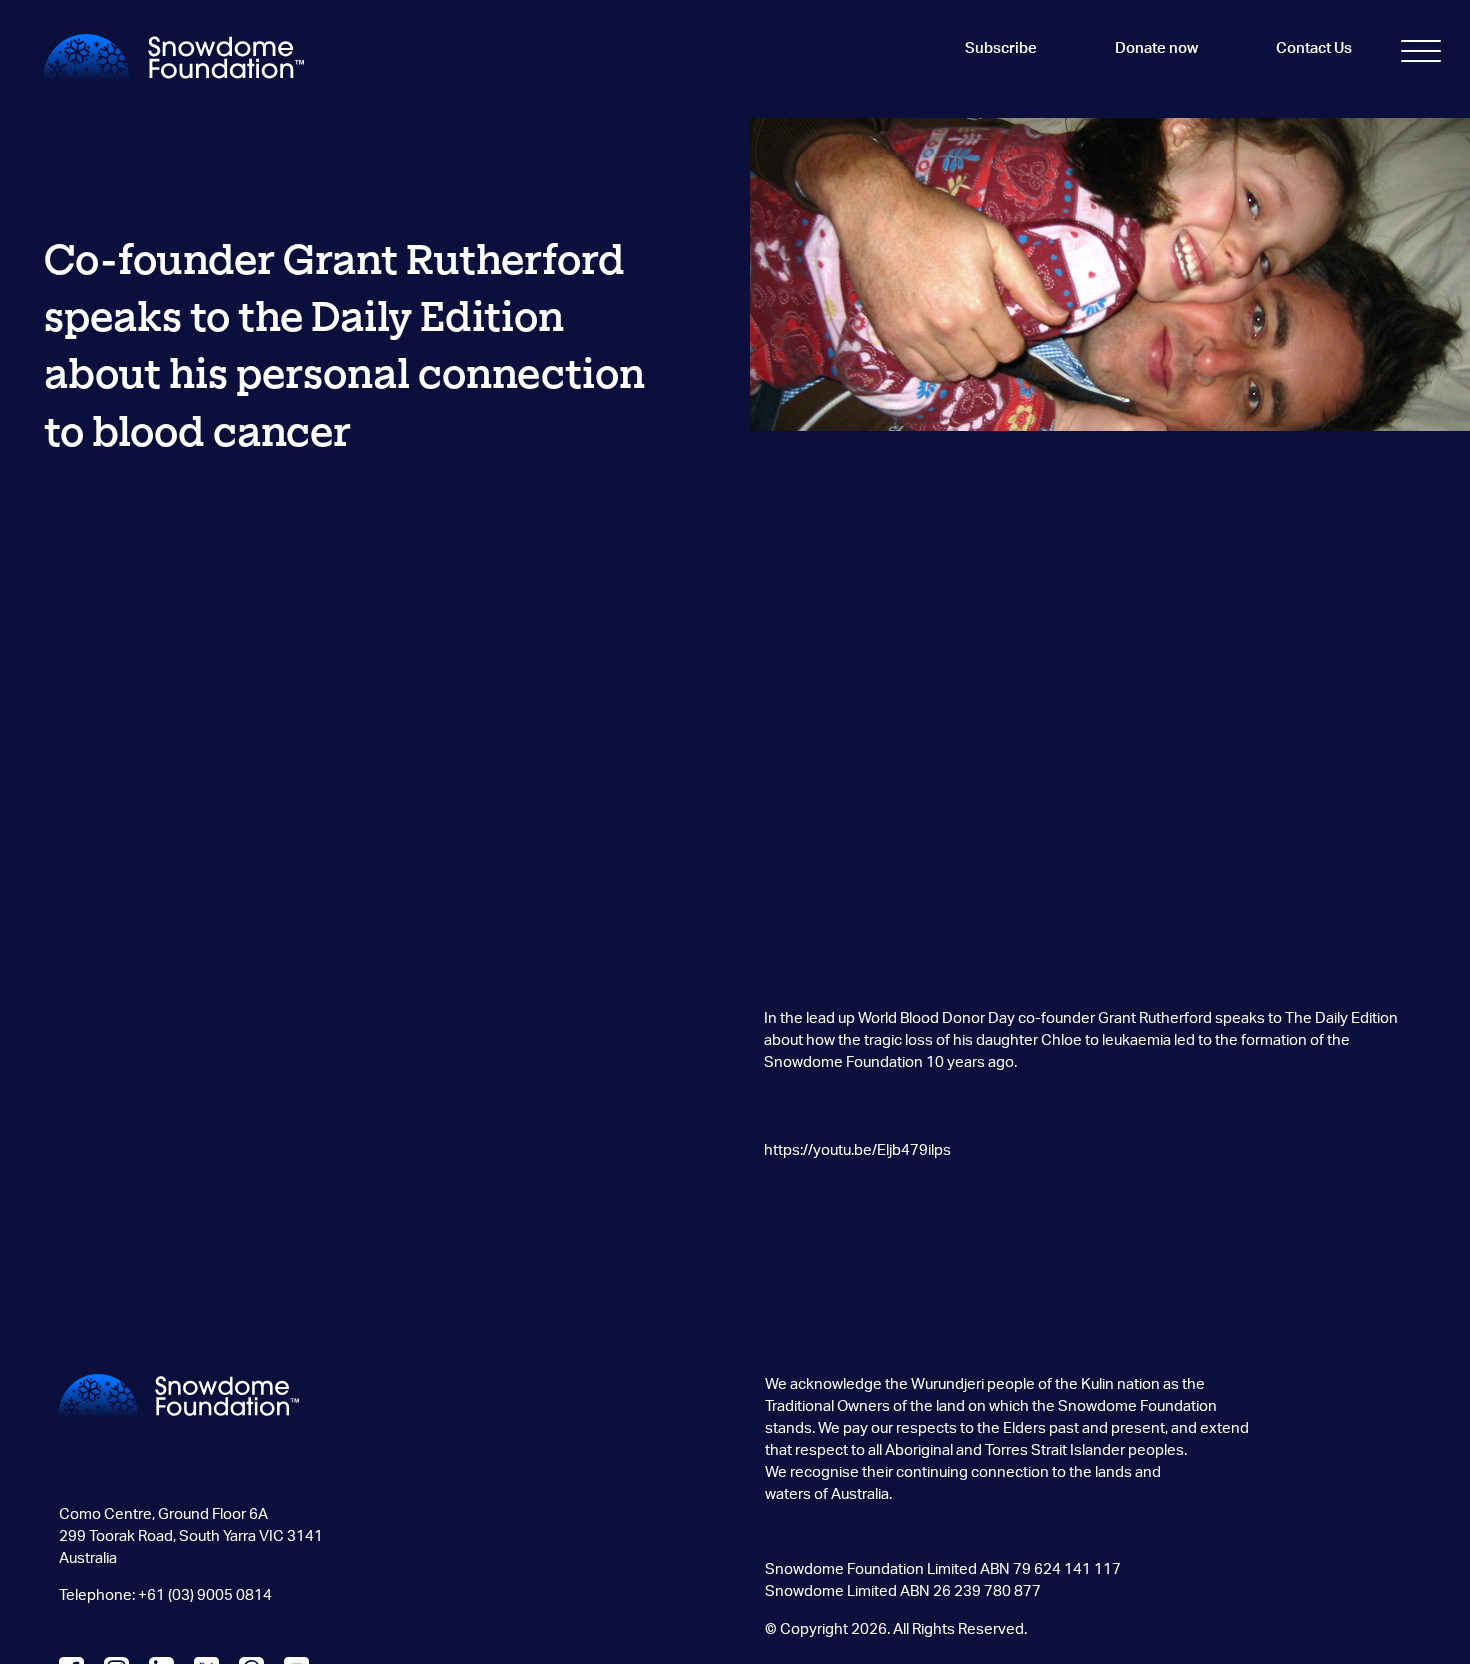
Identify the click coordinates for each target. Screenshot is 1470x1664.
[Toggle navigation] (1421, 55)
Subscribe (1001, 48)
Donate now (1156, 48)
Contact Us (1314, 48)
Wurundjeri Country (124, 1480)
